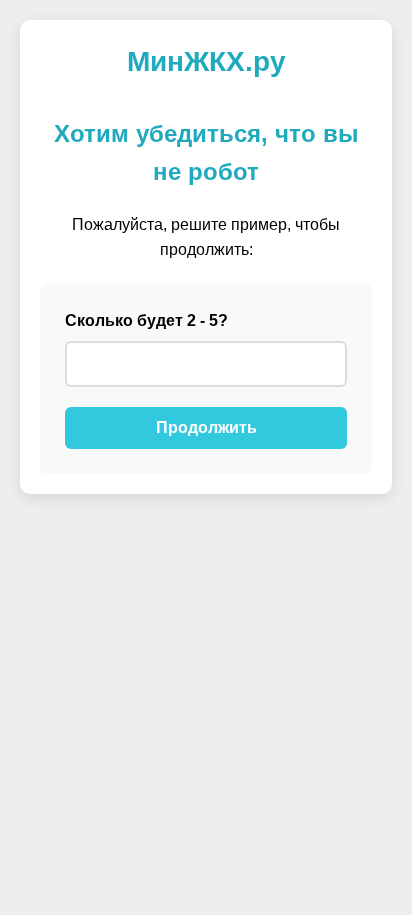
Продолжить (206, 427)
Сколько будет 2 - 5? (146, 320)
